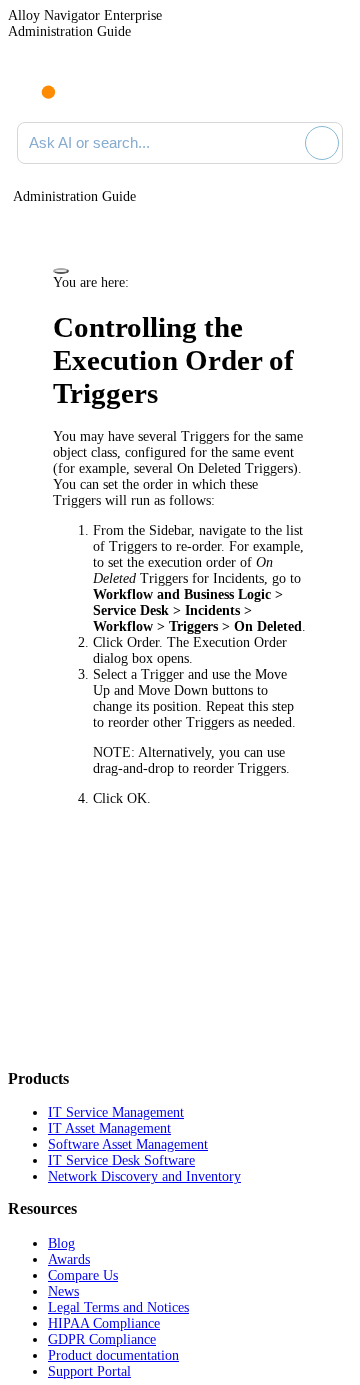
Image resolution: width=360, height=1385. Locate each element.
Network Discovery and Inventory (144, 1176)
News (63, 1291)
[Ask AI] (322, 143)
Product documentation (113, 1355)
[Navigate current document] (327, 88)
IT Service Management (116, 1112)
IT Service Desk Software (121, 1160)
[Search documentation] (286, 143)
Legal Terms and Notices (118, 1307)
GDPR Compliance (102, 1339)
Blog (61, 1243)
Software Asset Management (128, 1144)
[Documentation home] (99, 88)
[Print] (61, 271)
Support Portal (89, 1371)
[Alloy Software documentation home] (37, 82)
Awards (69, 1259)
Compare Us (83, 1275)
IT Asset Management (109, 1128)
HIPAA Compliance (104, 1323)
